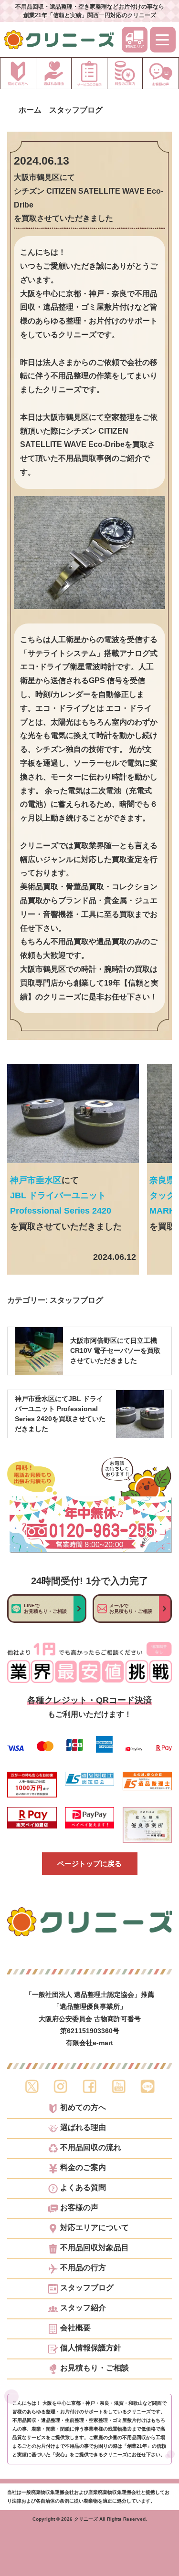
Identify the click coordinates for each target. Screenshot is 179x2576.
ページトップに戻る (89, 1864)
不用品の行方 (83, 2268)
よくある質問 (83, 2188)
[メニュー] (163, 40)
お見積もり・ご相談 (95, 2368)
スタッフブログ (76, 1300)
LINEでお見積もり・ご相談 (45, 1608)
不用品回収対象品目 (95, 2248)
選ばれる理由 (83, 2128)
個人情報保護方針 (91, 2348)
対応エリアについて (95, 2228)
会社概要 (75, 2328)
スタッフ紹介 (83, 2308)
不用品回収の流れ (91, 2148)
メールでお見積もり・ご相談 (131, 1608)
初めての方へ (83, 2108)
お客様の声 (79, 2208)
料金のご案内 (83, 2168)
